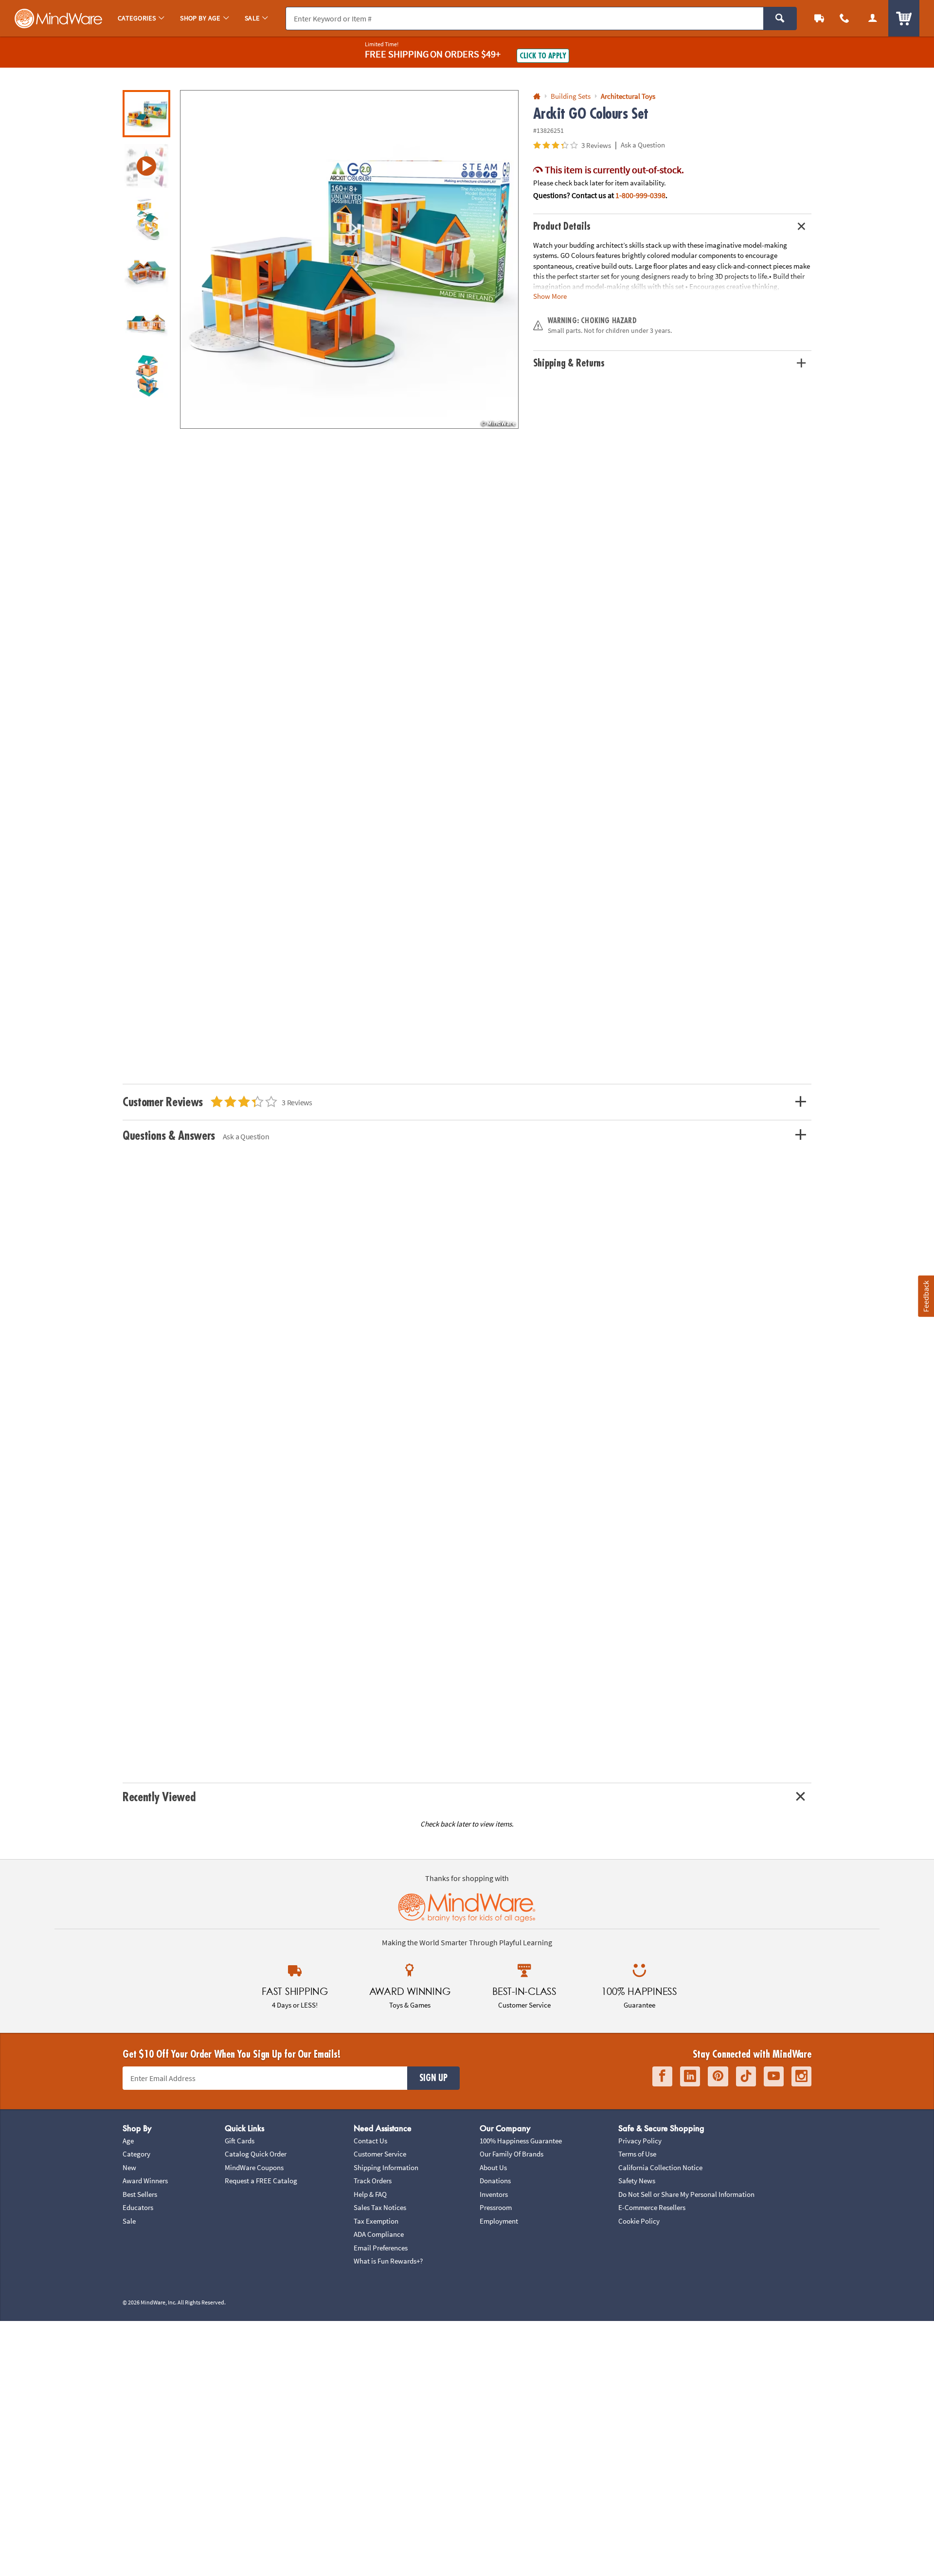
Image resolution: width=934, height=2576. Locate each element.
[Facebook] (662, 2076)
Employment (499, 2221)
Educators (138, 2207)
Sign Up (433, 2078)
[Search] (780, 18)
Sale (129, 2221)
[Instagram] (801, 2076)
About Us (493, 2167)
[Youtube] (774, 2076)
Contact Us (370, 2141)
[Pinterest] (718, 2076)
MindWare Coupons (254, 2167)
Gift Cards (240, 2141)
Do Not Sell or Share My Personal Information (686, 2194)
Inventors (494, 2194)
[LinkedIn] (690, 2076)
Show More (550, 296)
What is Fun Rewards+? (388, 2261)
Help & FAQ (370, 2194)
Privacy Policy (640, 2141)
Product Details (562, 227)
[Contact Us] (844, 18)
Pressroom (496, 2207)
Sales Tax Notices (380, 2207)
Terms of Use (637, 2154)
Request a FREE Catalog (261, 2181)
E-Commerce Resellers (652, 2207)
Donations (495, 2181)
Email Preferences (381, 2248)
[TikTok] (746, 2076)
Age (128, 2141)
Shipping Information (386, 2167)
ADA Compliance (379, 2234)
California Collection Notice (660, 2167)
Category (136, 2154)
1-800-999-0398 (640, 195)
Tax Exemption (376, 2221)
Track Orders (373, 2181)
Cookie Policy (639, 2221)
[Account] (873, 18)
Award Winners (145, 2181)
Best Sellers (140, 2194)
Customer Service (380, 2154)
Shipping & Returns (569, 363)
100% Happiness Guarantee (521, 2141)
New (129, 2167)
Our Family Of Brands (512, 2154)
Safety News (637, 2181)
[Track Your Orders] (819, 18)
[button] (349, 259)
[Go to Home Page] (537, 97)
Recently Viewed (159, 1797)
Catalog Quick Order (256, 2154)
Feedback (926, 1296)
